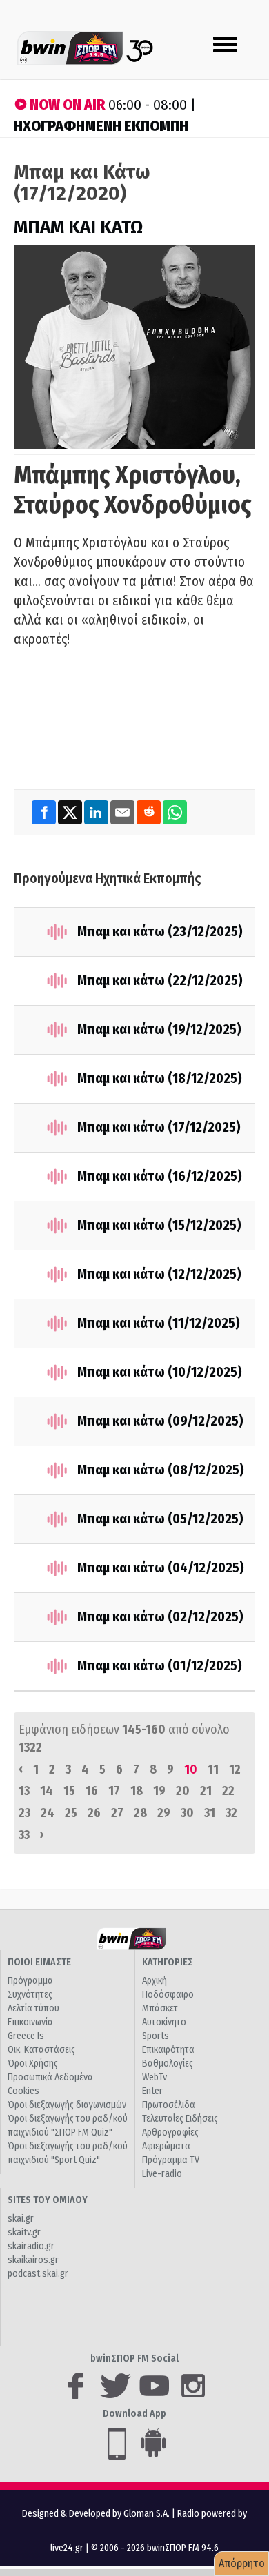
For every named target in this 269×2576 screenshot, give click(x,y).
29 (164, 1813)
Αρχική (155, 1981)
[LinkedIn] (97, 812)
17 (114, 1791)
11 (213, 1769)
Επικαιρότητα (168, 2050)
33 (24, 1835)
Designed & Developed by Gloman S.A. (96, 2514)
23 (24, 1813)
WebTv (155, 2077)
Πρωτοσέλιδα (169, 2105)
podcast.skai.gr (38, 2274)
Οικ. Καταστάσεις (41, 2050)
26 (94, 1813)
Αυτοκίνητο (164, 2022)
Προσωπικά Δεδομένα (50, 2077)
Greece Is (26, 2036)
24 (48, 1813)
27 (117, 1813)
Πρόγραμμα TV (171, 2160)
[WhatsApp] (175, 812)
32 (231, 1813)
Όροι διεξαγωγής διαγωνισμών (67, 2105)
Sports (156, 2036)
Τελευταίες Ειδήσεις (180, 2119)
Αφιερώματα (166, 2146)
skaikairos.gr (33, 2260)
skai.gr (21, 2219)
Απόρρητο (242, 2563)
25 (71, 1813)
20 (183, 1791)
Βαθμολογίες (168, 2063)
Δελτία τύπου (33, 2008)
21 (206, 1791)
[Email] (123, 812)
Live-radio (162, 2174)
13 (24, 1791)
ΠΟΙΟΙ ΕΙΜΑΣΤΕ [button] (39, 1962)
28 (140, 1813)
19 (159, 1791)
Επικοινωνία (30, 2022)
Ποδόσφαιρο (168, 1995)
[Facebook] (45, 812)
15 (69, 1791)
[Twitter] (71, 812)
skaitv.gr (24, 2232)
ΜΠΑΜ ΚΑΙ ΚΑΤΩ (78, 227)
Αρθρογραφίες (170, 2132)
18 (137, 1791)
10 (191, 1769)
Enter (152, 2091)
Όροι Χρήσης (33, 2063)
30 (187, 1813)
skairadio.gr (31, 2246)
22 (228, 1791)
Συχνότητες (30, 1995)
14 (47, 1791)
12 (235, 1769)
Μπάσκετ (160, 2008)
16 (92, 1791)
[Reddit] (150, 812)
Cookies (23, 2091)
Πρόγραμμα (30, 1981)
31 (210, 1813)
